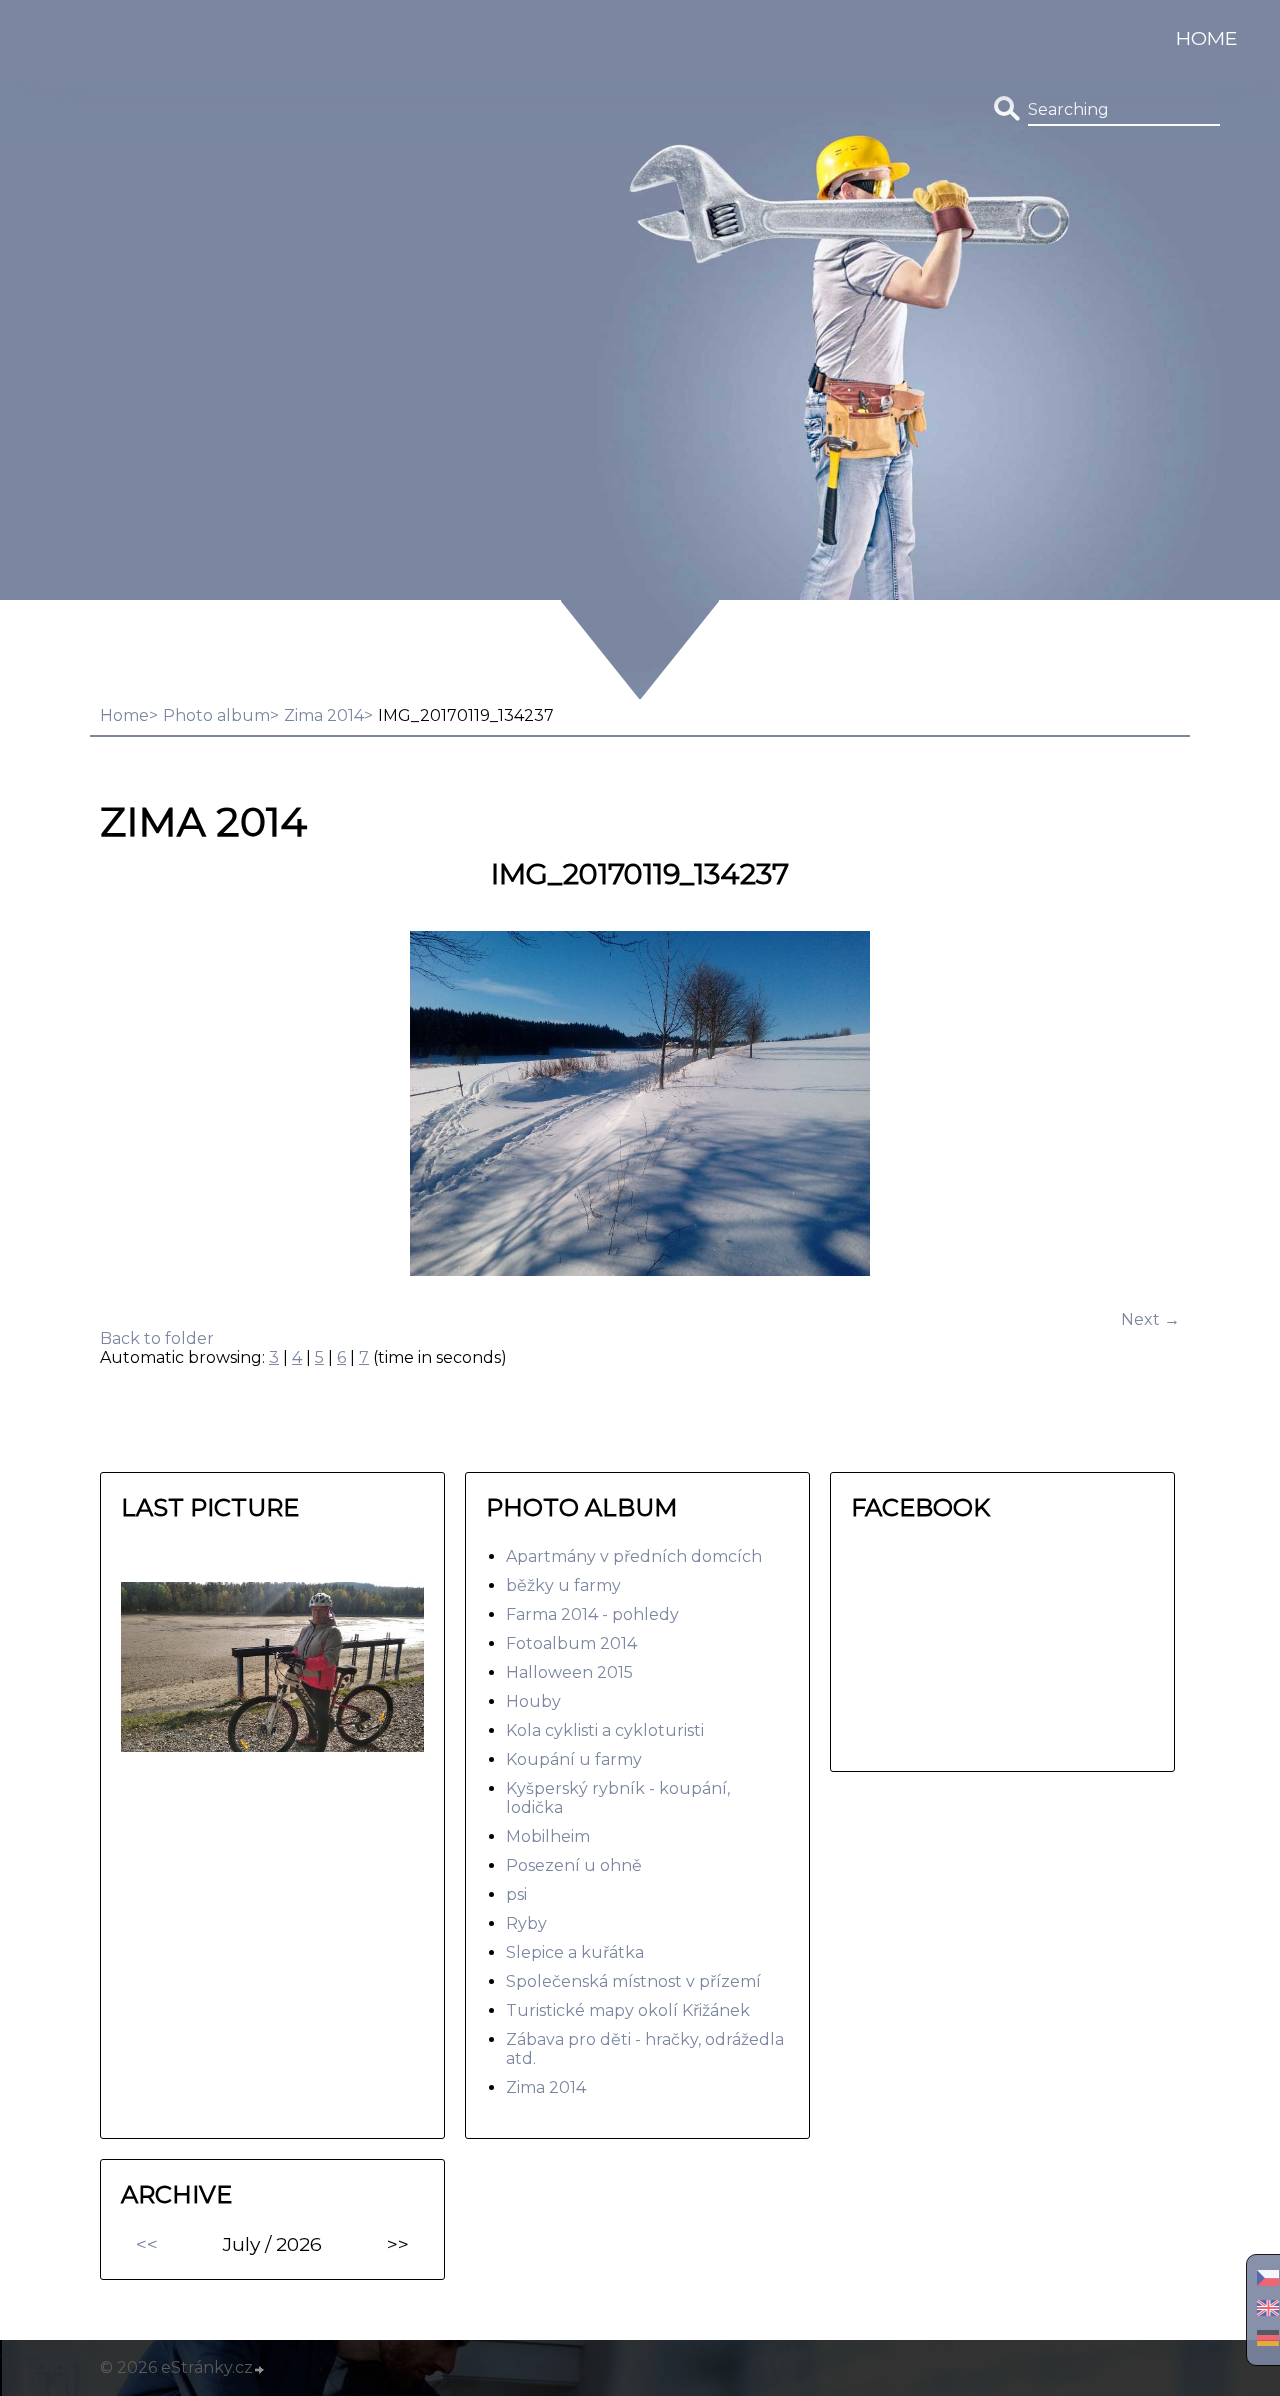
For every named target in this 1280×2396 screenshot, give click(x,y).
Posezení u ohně (574, 1865)
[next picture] (1147, 1105)
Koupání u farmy (574, 1759)
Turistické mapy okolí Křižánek (628, 2010)
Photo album (216, 715)
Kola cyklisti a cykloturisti (605, 1730)
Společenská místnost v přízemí (633, 1981)
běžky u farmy (563, 1585)
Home (1207, 38)
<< (147, 2244)
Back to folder (157, 1338)
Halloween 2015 (569, 1672)
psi (516, 1894)
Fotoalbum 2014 (571, 1643)
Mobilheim (548, 1836)
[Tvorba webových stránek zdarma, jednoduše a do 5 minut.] (260, 2370)
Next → (1150, 1319)
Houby (533, 1701)
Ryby (526, 1923)
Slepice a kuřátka (575, 1952)
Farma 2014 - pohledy (592, 1614)
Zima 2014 (324, 715)
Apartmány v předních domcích (634, 1556)
